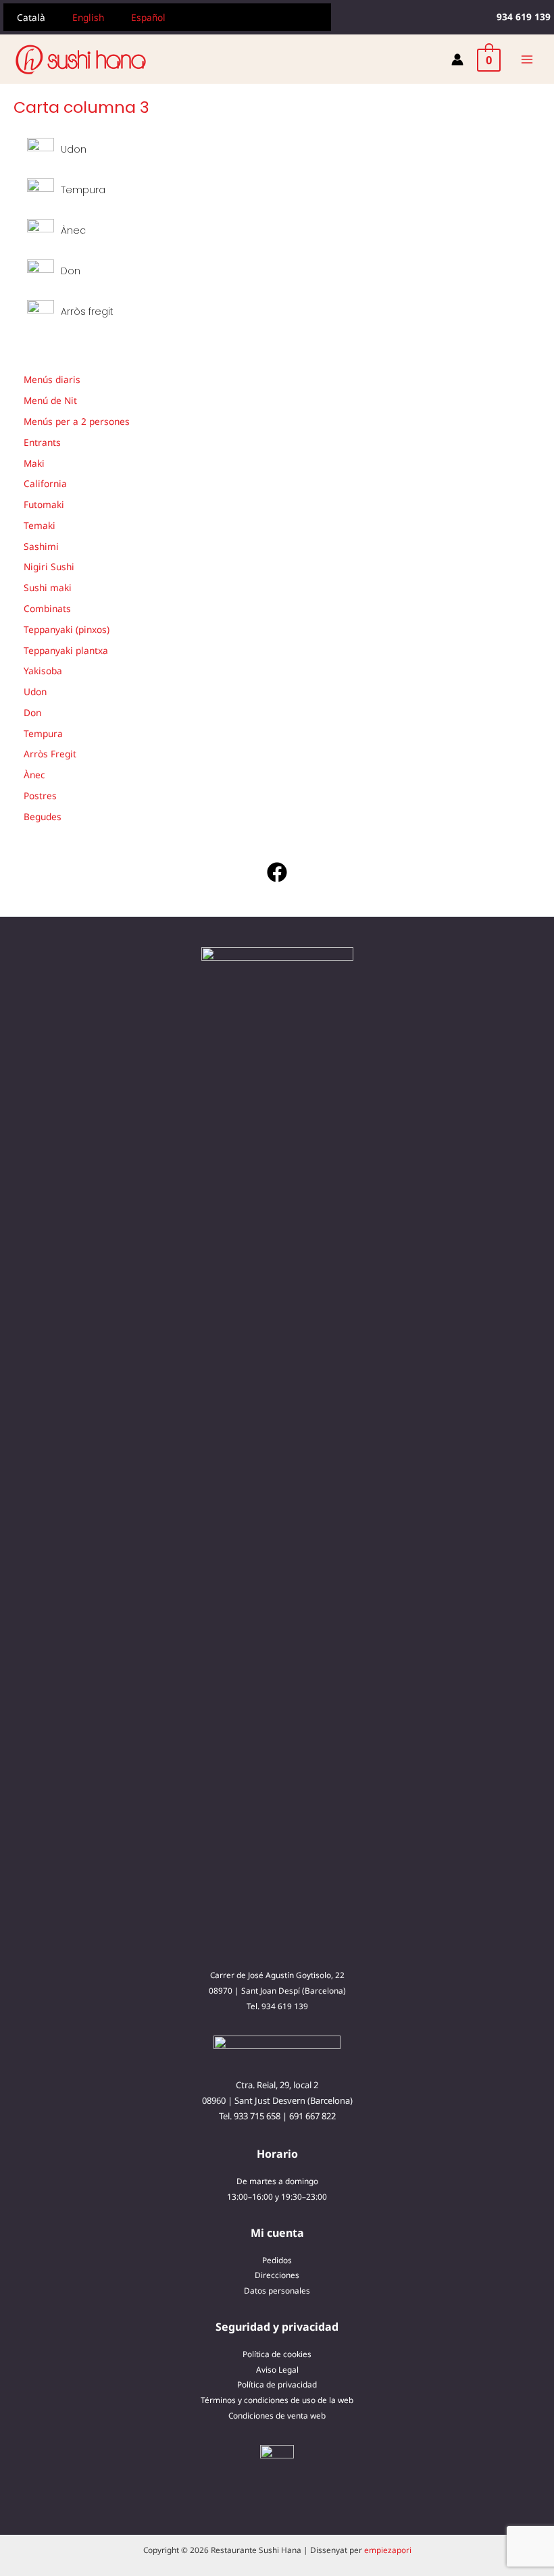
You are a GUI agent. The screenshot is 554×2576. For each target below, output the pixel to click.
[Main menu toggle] (527, 59)
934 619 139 (285, 2006)
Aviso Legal (277, 2369)
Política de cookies (277, 2354)
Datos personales (277, 2290)
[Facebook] (277, 872)
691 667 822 (312, 2116)
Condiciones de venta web (277, 2415)
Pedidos (277, 2260)
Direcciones (277, 2275)
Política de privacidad (277, 2384)
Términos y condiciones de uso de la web (277, 2400)
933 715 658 (257, 2116)
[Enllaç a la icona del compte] (457, 59)
